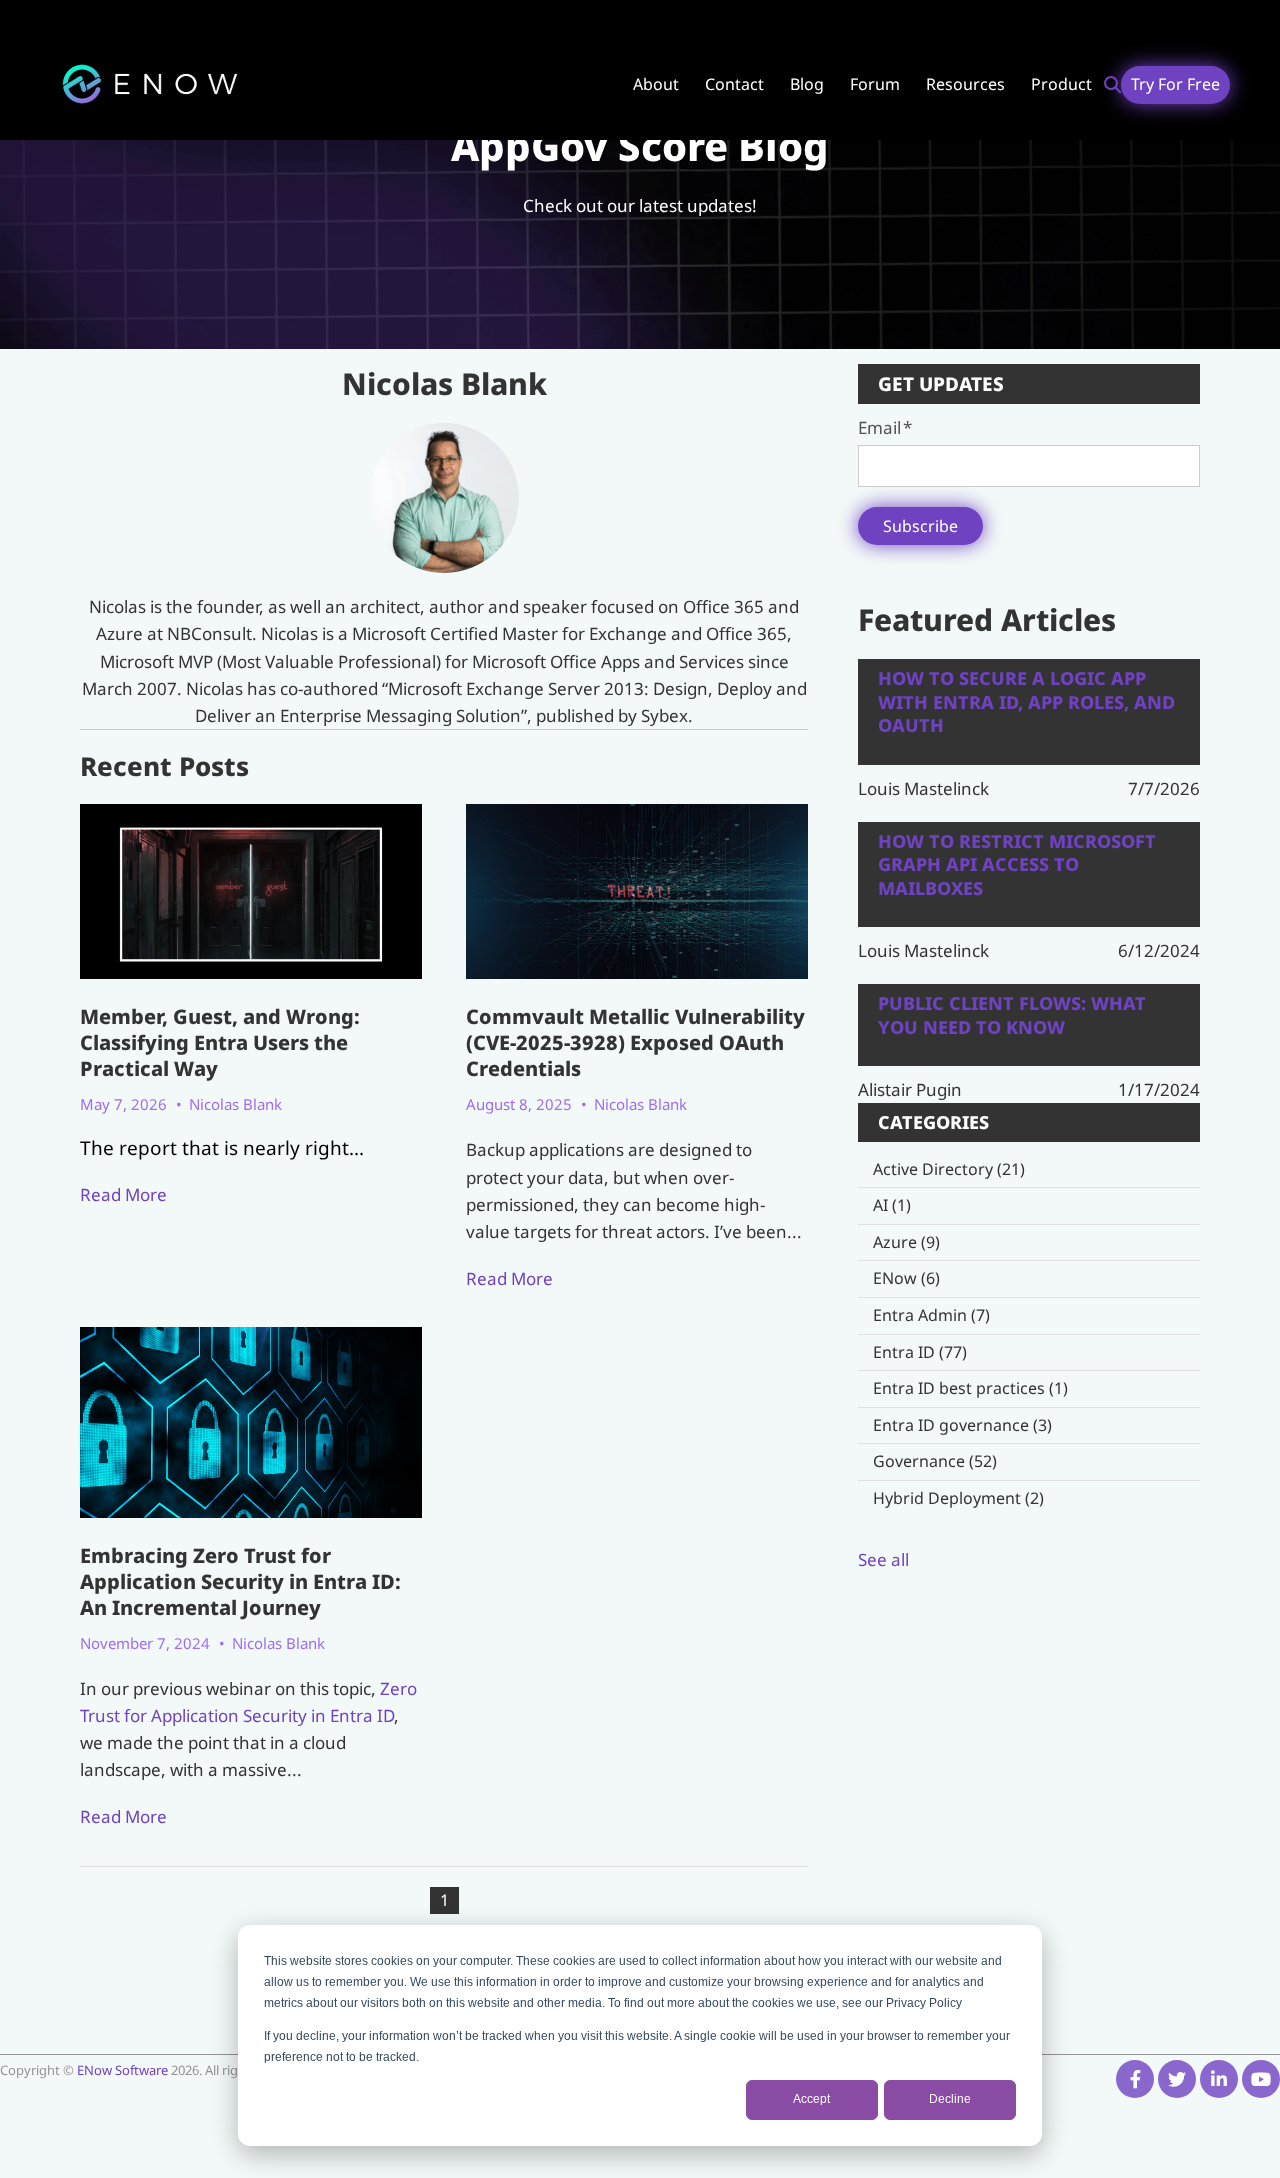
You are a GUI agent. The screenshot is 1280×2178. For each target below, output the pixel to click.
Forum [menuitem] (875, 84)
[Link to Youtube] (1261, 2079)
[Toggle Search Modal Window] (1112, 84)
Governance (935, 1461)
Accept (811, 2099)
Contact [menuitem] (734, 84)
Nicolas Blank (235, 1104)
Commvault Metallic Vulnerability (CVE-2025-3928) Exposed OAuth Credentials (635, 1042)
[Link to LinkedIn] (1219, 2079)
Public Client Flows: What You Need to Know (1012, 1015)
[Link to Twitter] (1177, 2079)
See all (883, 1559)
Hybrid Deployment (958, 1498)
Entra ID (920, 1352)
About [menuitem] (656, 84)
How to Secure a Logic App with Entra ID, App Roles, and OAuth (1026, 702)
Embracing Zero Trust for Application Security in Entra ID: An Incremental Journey (240, 1581)
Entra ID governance (962, 1425)
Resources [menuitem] (965, 84)
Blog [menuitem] (807, 84)
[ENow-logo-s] (150, 85)
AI (892, 1205)
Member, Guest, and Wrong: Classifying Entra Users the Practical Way (220, 1042)
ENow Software (124, 2070)
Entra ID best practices (970, 1388)
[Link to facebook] (1135, 2079)
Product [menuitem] (1061, 84)
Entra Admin (931, 1315)
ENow (906, 1278)
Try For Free (1175, 84)
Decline (950, 2099)
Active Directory (949, 1169)
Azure (906, 1242)
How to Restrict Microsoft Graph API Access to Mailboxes (1017, 865)
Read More (123, 1194)
